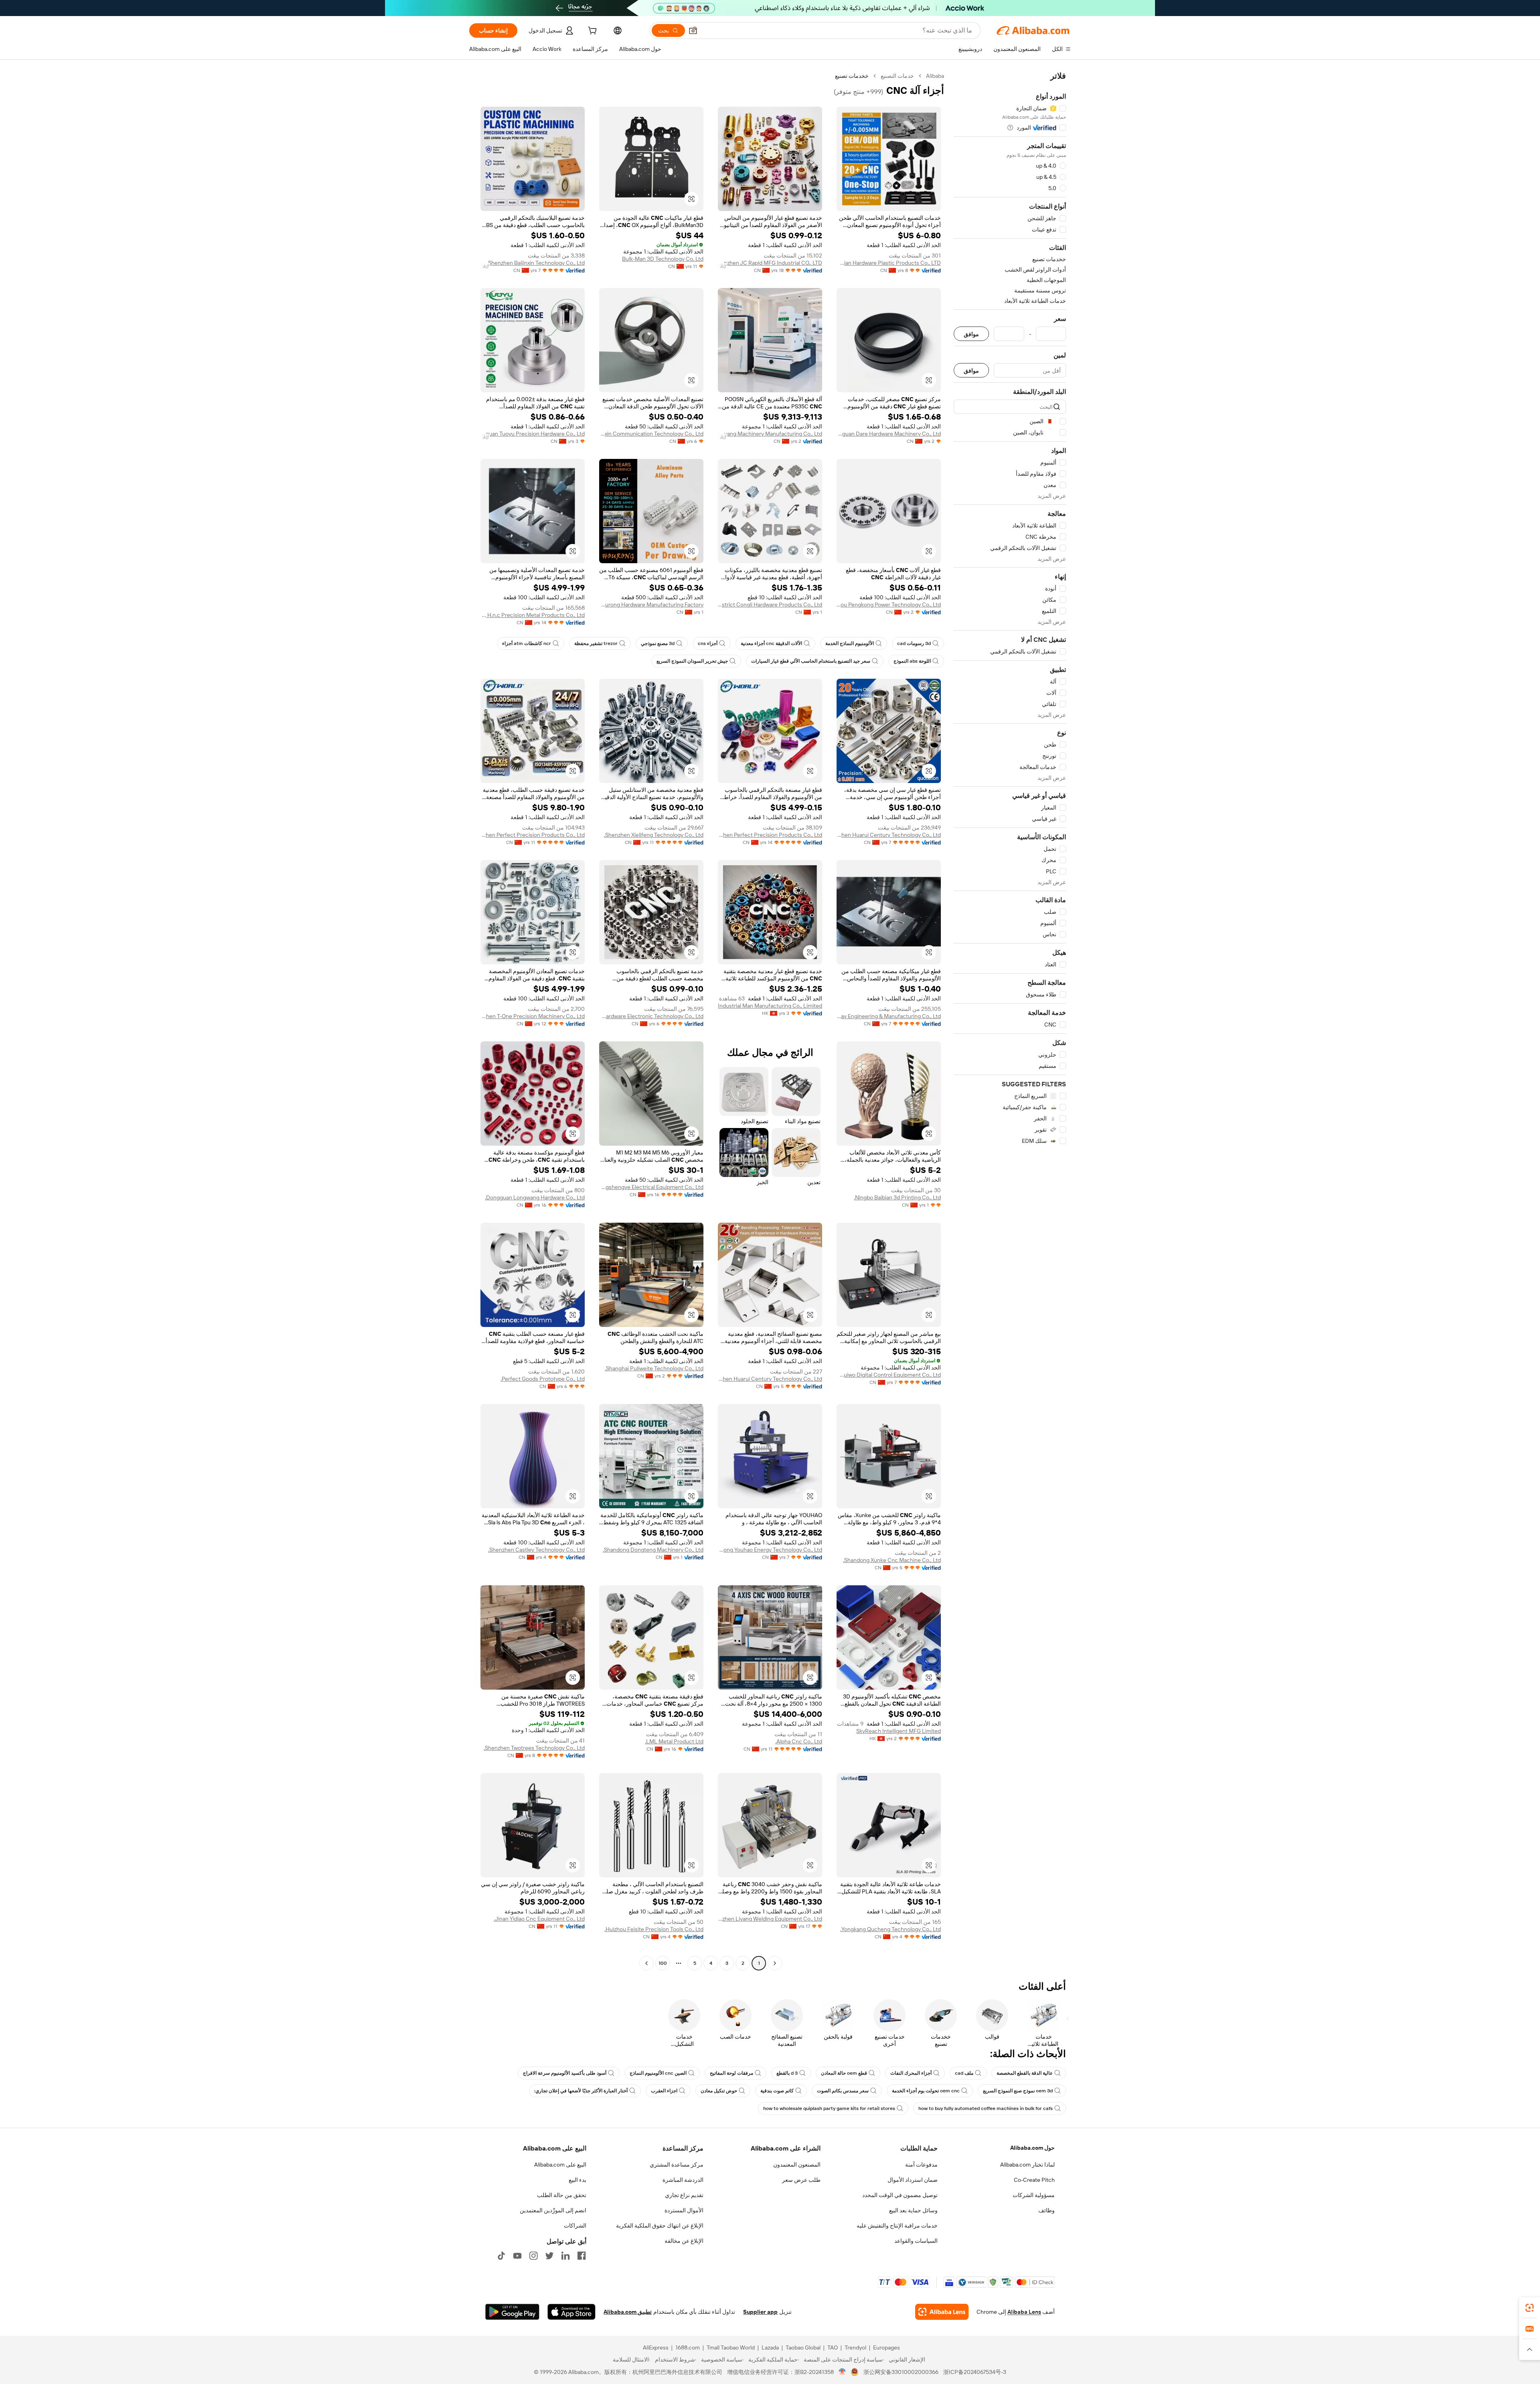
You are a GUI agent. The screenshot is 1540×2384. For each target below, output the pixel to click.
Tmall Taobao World (731, 2347)
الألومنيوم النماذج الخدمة (850, 643)
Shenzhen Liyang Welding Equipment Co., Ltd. (770, 1919)
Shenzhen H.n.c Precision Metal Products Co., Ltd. (533, 615)
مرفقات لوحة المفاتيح (731, 2073)
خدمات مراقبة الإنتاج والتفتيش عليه (897, 2226)
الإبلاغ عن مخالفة (684, 2241)
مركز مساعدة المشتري (677, 2165)
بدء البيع (577, 2180)
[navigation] (1010, 1021)
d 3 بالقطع (787, 2073)
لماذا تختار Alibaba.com (1027, 2165)
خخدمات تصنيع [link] (852, 76)
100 (663, 1963)
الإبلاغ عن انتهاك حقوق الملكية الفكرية (660, 2226)
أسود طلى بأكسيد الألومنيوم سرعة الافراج (565, 2073)
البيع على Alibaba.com (560, 2165)
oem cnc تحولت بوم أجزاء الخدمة (926, 2091)
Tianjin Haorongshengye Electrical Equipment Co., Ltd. (651, 1187)
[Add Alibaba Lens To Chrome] (942, 2312)
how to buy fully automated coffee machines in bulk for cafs (986, 2108)
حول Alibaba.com (1032, 2148)
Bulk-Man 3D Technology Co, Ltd (663, 259)
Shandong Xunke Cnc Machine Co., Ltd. (892, 1560)
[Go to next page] (646, 1963)
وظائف (1047, 2210)
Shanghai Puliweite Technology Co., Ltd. (654, 1368)
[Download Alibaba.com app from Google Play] (512, 2312)
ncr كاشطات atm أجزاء (527, 643)
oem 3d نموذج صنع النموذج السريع (1018, 2091)
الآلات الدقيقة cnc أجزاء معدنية (771, 643)
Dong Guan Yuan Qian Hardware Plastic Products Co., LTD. (889, 263)
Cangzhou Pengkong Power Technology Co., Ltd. (889, 605)
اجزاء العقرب (664, 2091)
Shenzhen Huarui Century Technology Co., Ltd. (889, 835)
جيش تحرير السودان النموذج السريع (692, 661)
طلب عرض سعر (801, 2180)
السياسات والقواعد (916, 2241)
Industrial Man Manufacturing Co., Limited (770, 1006)
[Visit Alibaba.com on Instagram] (533, 2256)
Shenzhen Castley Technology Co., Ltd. (536, 1550)
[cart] (592, 32)
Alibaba (935, 76)
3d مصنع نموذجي (658, 643)
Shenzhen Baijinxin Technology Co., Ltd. (536, 263)
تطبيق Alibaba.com (628, 2312)
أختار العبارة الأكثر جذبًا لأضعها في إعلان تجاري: (581, 2091)
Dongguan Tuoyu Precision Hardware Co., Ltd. (533, 434)
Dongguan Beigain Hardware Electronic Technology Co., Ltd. (651, 1016)
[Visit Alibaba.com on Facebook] (582, 2256)
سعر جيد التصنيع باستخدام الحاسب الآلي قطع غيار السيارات (811, 661)
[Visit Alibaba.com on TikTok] (501, 2256)
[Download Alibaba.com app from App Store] (571, 2312)
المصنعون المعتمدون (797, 2165)
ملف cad (964, 2073)
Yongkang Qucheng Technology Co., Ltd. (891, 1929)
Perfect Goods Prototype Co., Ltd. (543, 1379)
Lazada (770, 2347)
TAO (833, 2347)
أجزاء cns (708, 643)
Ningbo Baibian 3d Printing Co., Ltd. (897, 1197)
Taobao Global (803, 2347)
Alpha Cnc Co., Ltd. (799, 1741)
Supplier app (760, 2312)
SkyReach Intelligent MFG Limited (899, 1731)
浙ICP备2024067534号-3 (975, 2372)
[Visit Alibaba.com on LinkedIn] (565, 2256)
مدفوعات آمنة (921, 2165)
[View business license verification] (842, 2372)
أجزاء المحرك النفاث (911, 2073)
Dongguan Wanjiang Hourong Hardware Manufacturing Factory (651, 605)
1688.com (688, 2347)
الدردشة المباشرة (683, 2180)
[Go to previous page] (775, 1963)
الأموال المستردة (684, 2210)
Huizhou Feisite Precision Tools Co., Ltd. (654, 1929)
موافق (971, 334)
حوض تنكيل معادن (719, 2091)
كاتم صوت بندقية (777, 2091)
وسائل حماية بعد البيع (913, 2210)
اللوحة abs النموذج (912, 661)
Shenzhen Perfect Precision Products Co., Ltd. (770, 835)
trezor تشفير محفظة (596, 643)
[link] (1530, 2308)
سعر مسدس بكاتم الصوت (843, 2091)
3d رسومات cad (914, 643)
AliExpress (656, 2347)
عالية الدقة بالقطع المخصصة (1025, 2073)
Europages (887, 2347)
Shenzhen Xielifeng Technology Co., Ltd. (654, 835)
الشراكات (575, 2226)
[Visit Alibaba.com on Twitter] (549, 2256)
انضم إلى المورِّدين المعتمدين (553, 2210)
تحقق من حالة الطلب (562, 2195)
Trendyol (855, 2347)
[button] (693, 30)
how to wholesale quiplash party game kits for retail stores (829, 2108)
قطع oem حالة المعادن (844, 2073)
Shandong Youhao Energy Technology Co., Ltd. (770, 1550)
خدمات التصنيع (897, 76)
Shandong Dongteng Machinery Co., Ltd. (653, 1550)
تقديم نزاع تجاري (684, 2195)
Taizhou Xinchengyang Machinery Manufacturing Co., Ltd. (770, 434)
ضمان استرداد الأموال (913, 2180)
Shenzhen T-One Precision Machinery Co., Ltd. (533, 1016)
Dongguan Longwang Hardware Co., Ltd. (535, 1197)
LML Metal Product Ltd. (674, 1741)
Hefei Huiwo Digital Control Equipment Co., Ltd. (889, 1375)
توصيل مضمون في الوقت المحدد (900, 2195)
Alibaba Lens (1024, 2312)
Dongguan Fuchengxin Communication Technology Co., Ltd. (651, 434)
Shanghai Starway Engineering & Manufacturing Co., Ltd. (889, 1016)
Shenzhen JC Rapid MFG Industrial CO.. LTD (770, 263)
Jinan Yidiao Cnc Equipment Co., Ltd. (539, 1919)
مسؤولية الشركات (1034, 2195)
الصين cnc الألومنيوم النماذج (658, 2073)
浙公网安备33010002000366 (901, 2372)
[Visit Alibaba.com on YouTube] (517, 2256)
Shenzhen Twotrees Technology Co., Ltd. (534, 1748)
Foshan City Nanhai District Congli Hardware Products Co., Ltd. (770, 605)
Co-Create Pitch (1034, 2180)
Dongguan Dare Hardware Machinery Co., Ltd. (889, 434)
